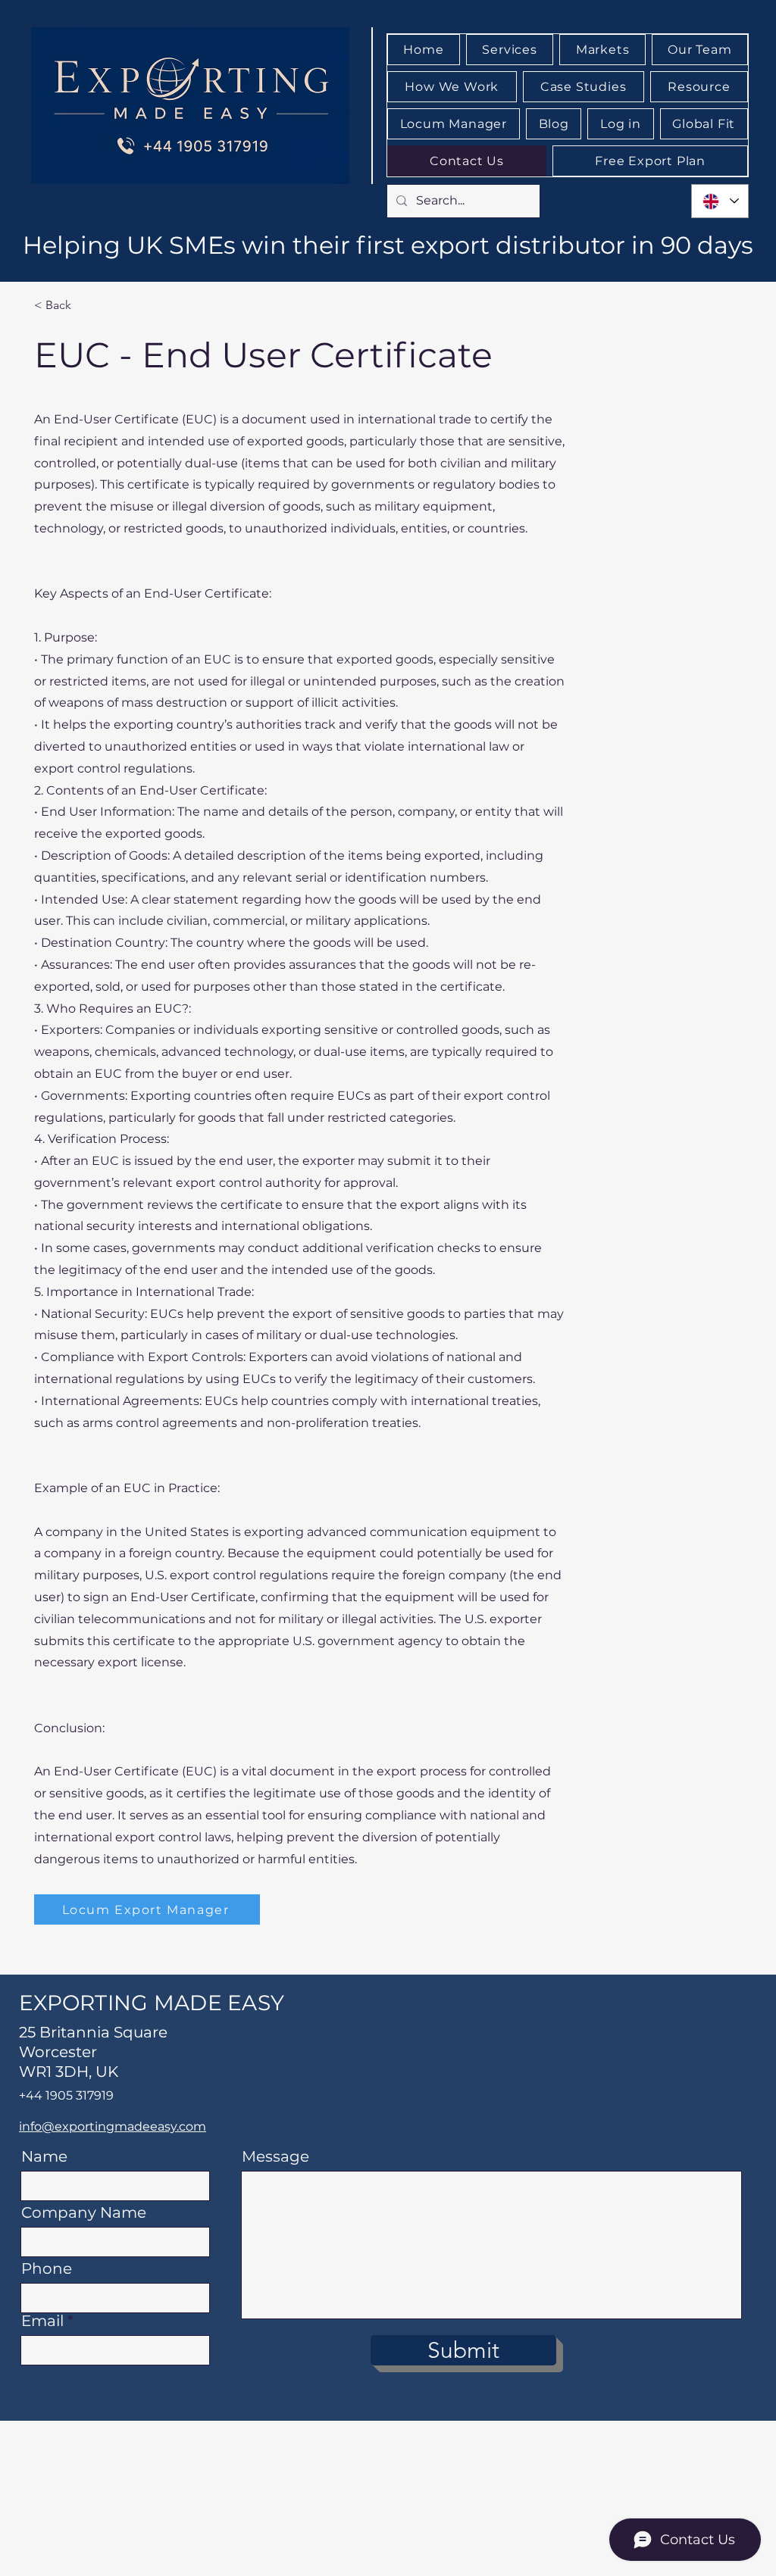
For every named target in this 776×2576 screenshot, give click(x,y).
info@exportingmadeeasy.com (113, 2126)
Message (275, 2156)
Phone (47, 2268)
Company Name (84, 2212)
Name (44, 2156)
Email (42, 2321)
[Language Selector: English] (720, 201)
